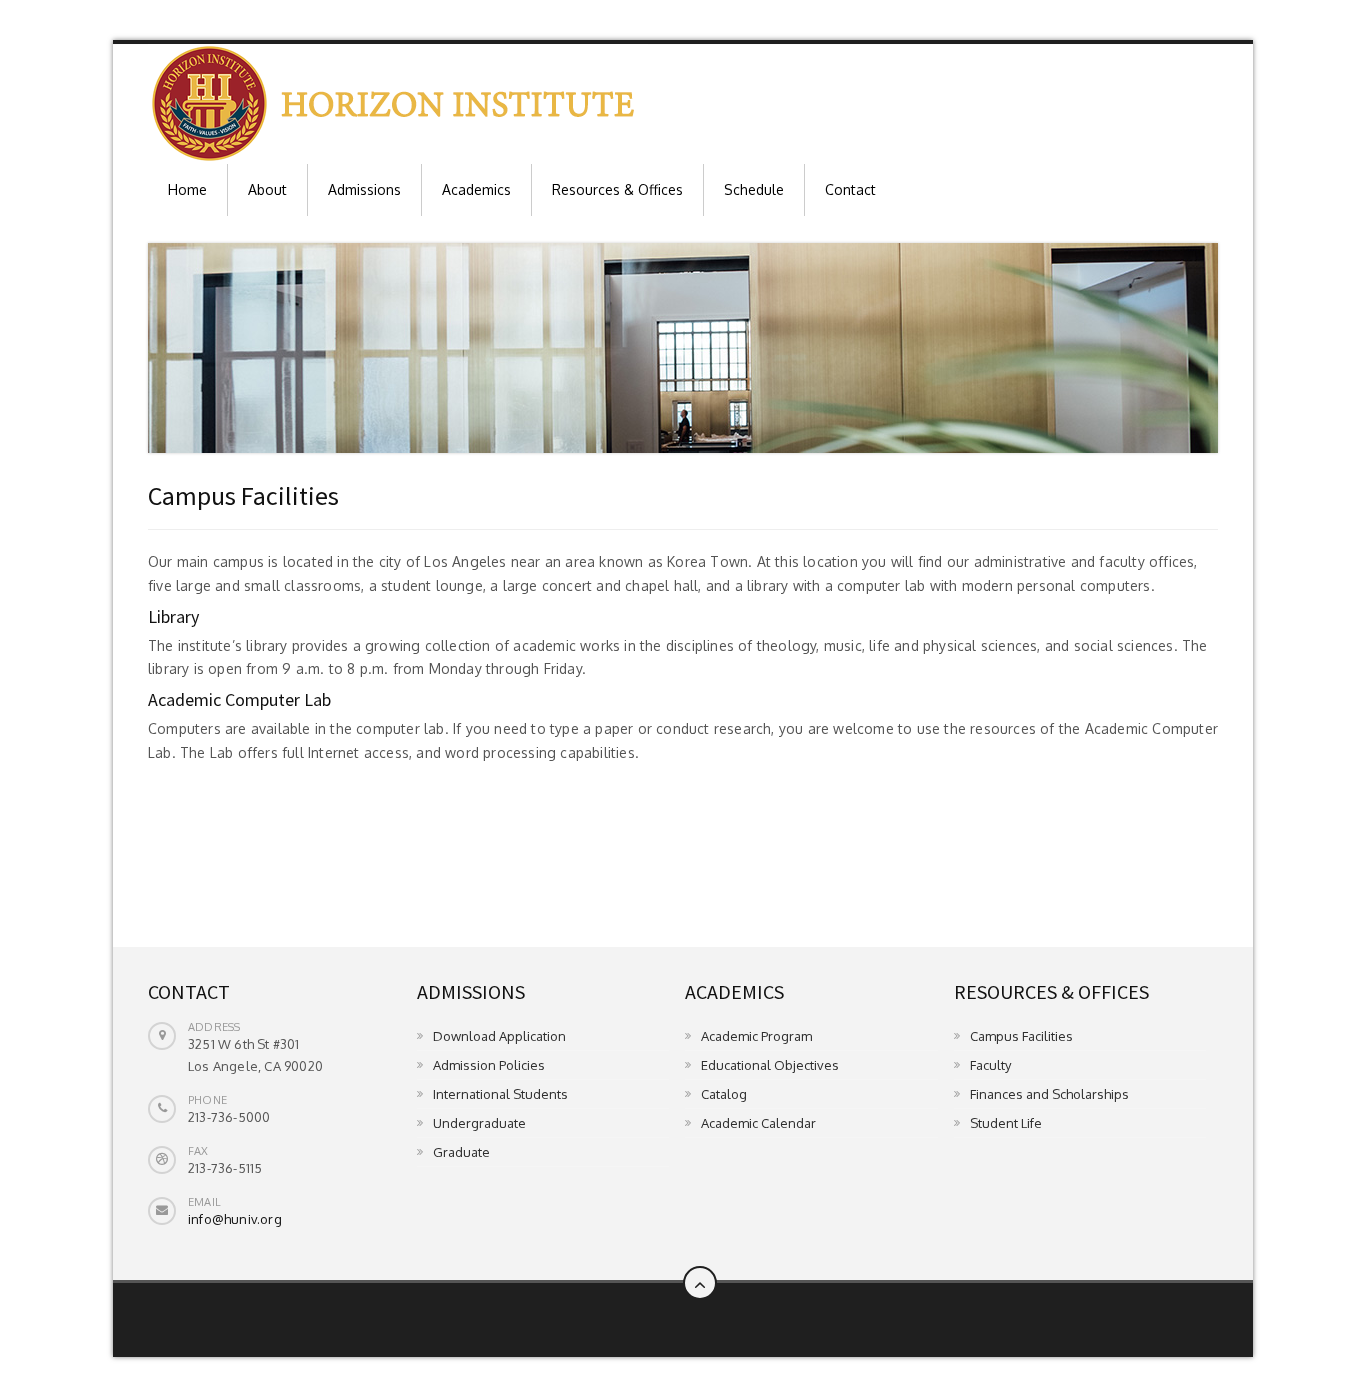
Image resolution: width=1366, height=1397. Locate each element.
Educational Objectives (770, 1065)
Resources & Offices (617, 189)
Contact (850, 189)
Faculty (990, 1065)
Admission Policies (489, 1065)
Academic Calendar (758, 1123)
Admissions (364, 189)
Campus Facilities (1021, 1036)
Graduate (461, 1152)
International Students (500, 1094)
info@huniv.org (235, 1219)
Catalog (724, 1094)
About (267, 189)
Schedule (754, 189)
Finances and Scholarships (1049, 1094)
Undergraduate (479, 1123)
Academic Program (756, 1036)
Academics (476, 189)
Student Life (1006, 1123)
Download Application (499, 1036)
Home (187, 189)
